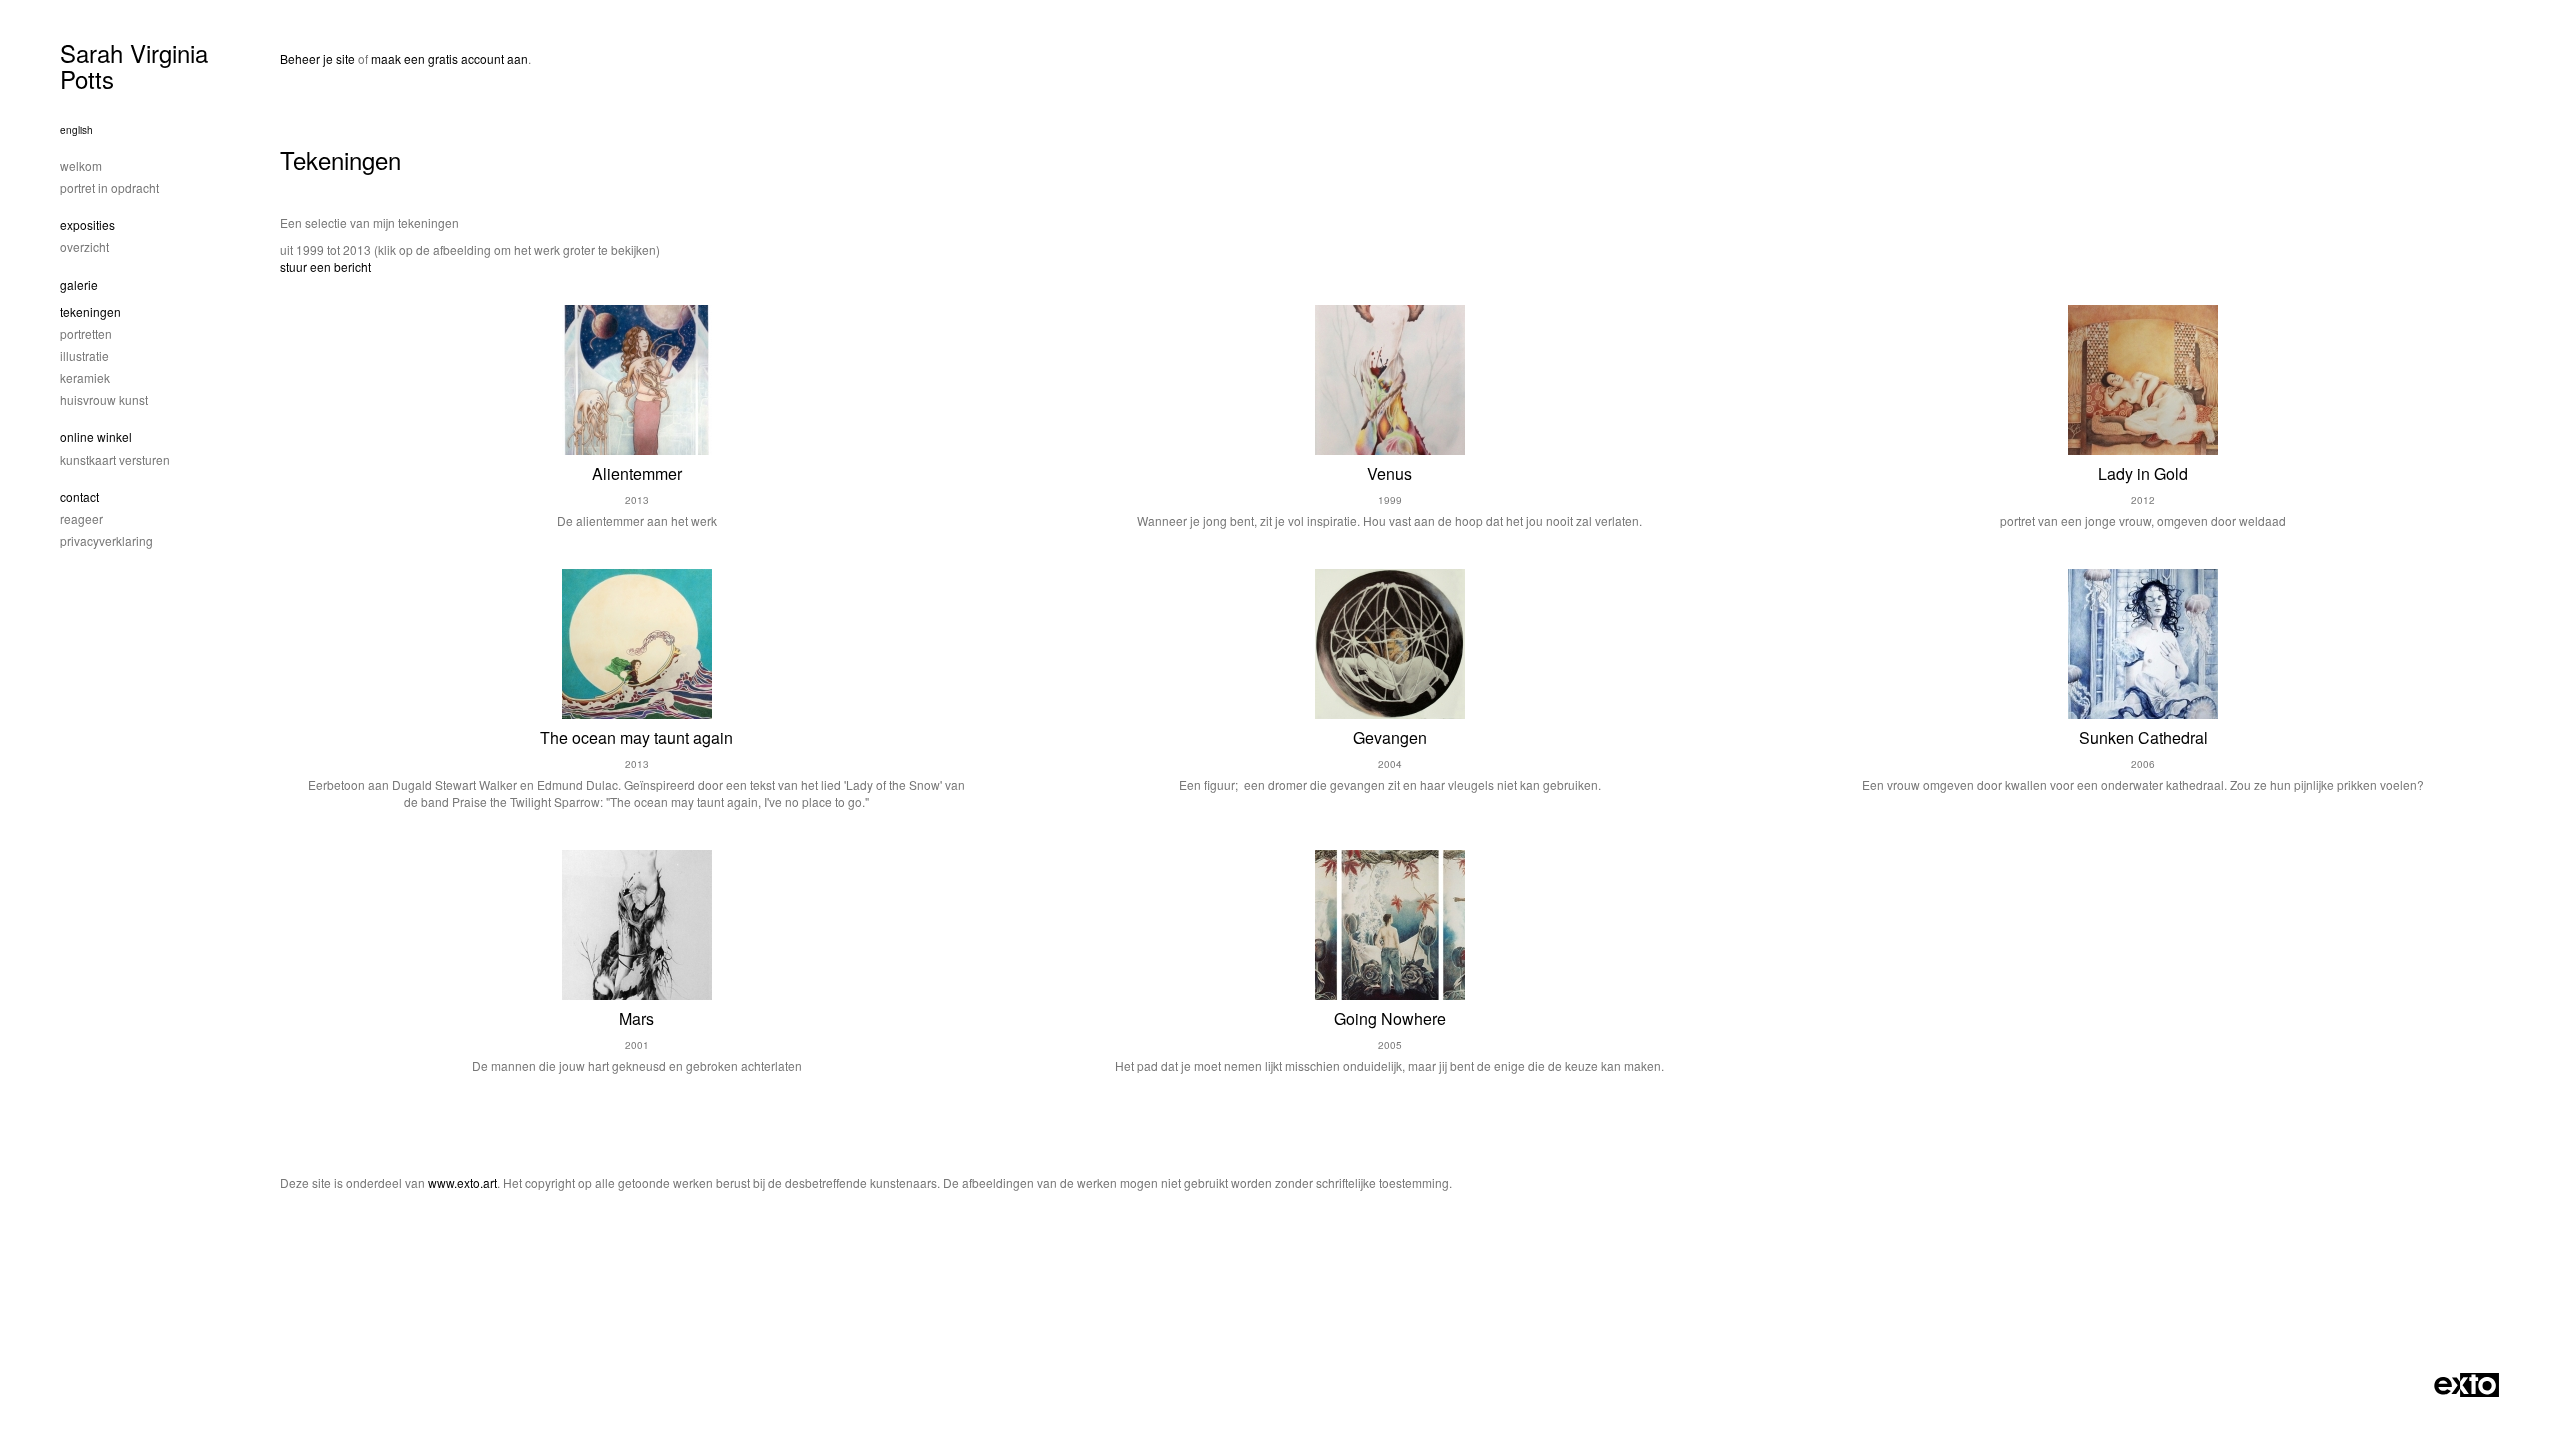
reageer (81, 518)
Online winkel (96, 436)
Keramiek (85, 377)
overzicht (84, 246)
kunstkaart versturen (115, 459)
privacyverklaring (106, 540)
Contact (79, 496)
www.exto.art (462, 1182)
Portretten (86, 333)
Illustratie (84, 355)
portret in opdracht (109, 187)
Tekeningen (90, 311)
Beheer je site (317, 58)
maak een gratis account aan (449, 58)
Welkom (81, 165)
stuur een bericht (325, 266)
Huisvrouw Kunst (104, 399)
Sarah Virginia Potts (134, 65)
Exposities (87, 224)
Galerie (79, 284)
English (76, 130)
